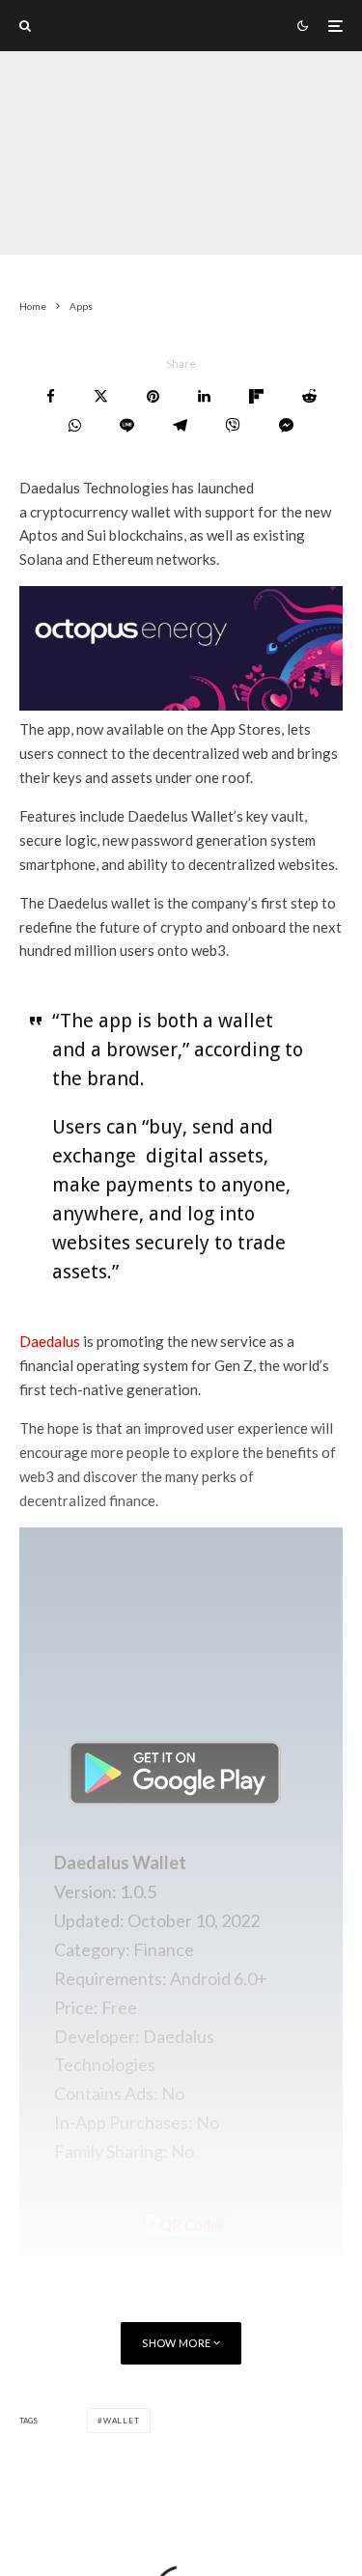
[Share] (51, 396)
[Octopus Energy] (181, 705)
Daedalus (50, 1341)
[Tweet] (101, 396)
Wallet (122, 2421)
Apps (125, 217)
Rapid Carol (55, 217)
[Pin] (153, 396)
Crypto (230, 217)
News (173, 217)
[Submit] (309, 396)
